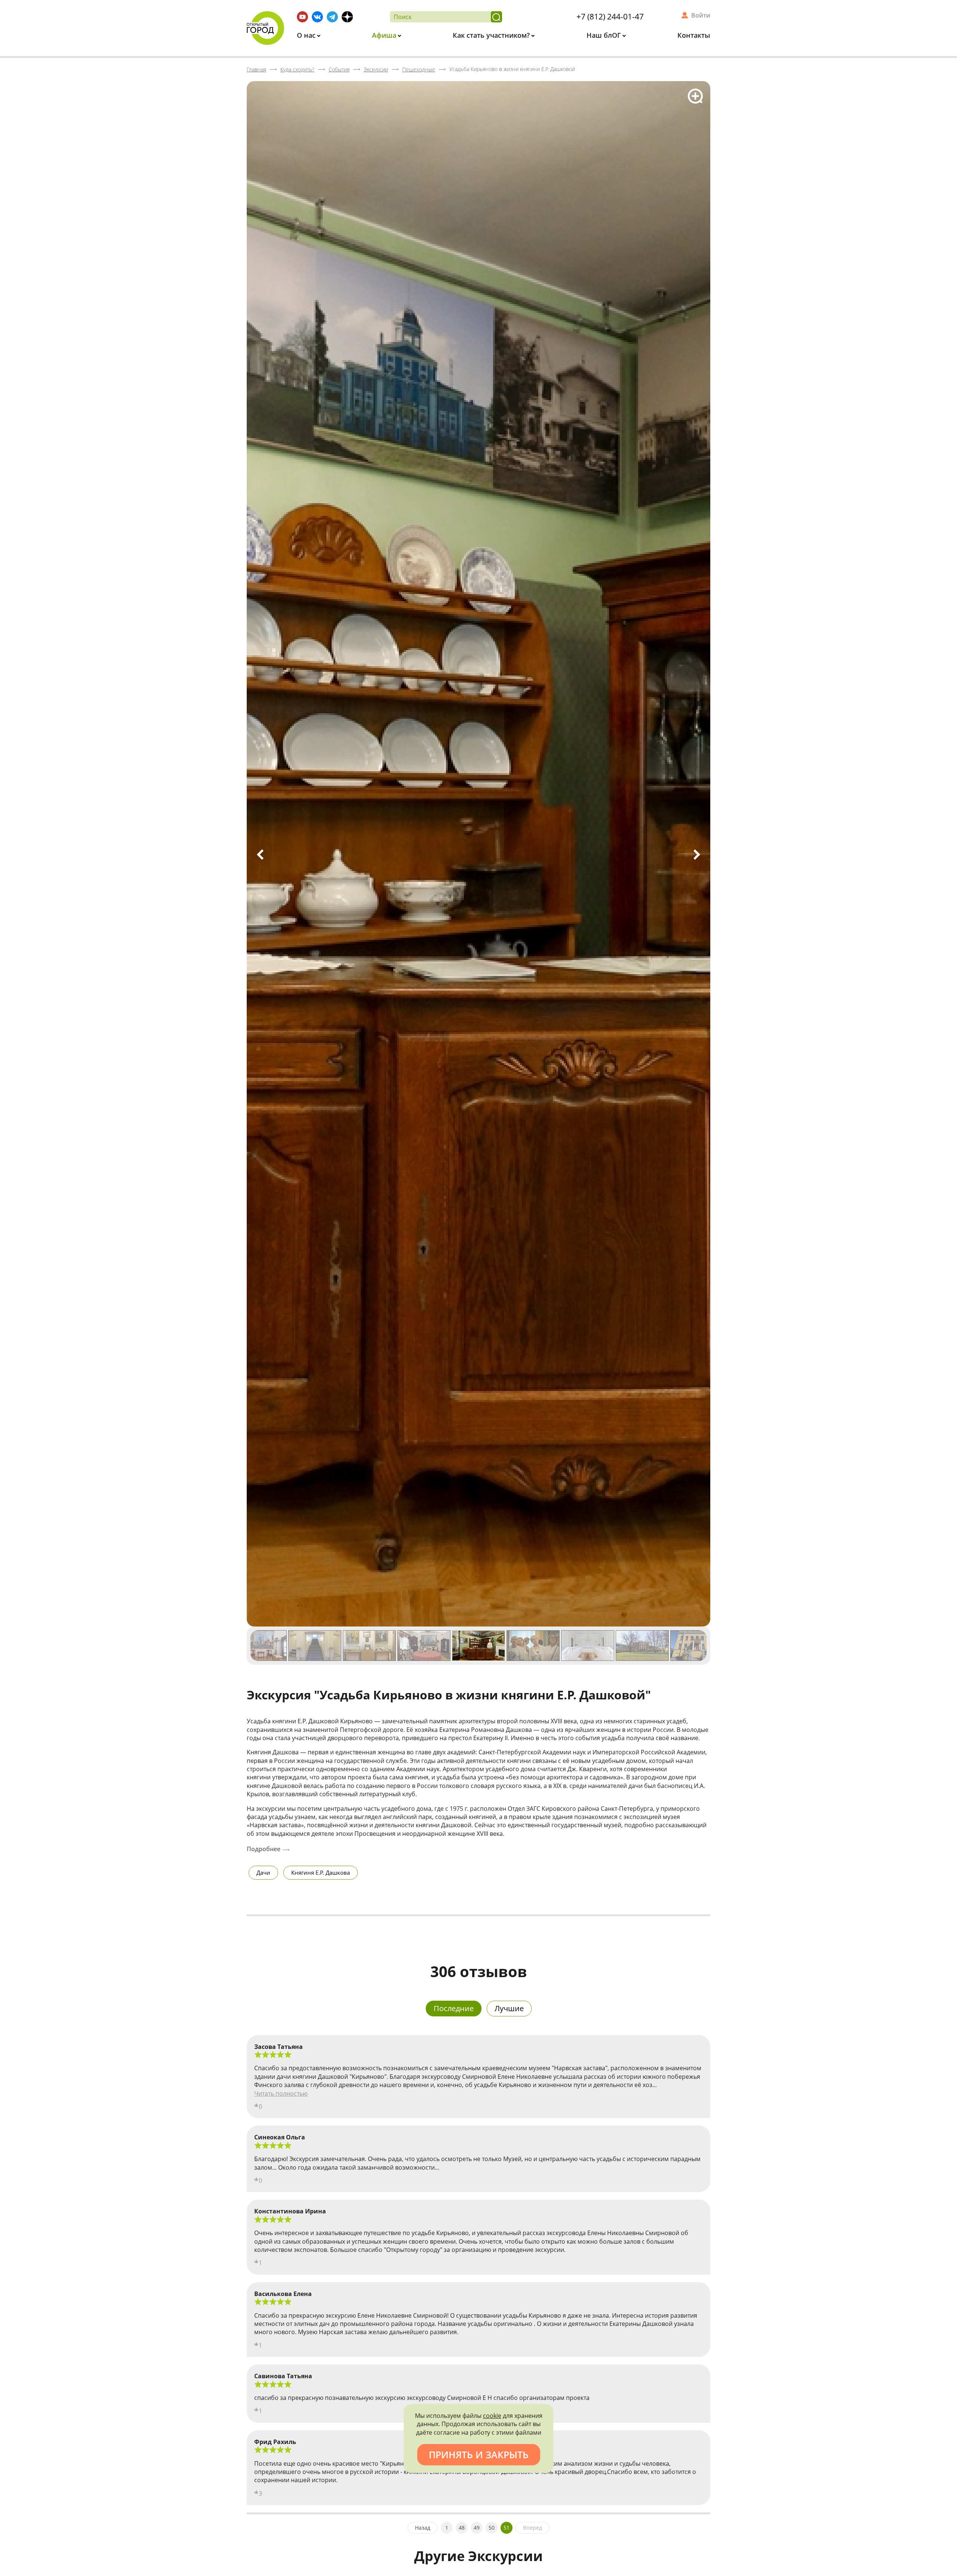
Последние (454, 2008)
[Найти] (496, 17)
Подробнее (264, 1849)
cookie (492, 2416)
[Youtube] (302, 17)
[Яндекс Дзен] (347, 17)
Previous (260, 855)
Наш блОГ (605, 35)
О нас (307, 35)
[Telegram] (332, 17)
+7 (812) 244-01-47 (610, 16)
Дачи (263, 1872)
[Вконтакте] (317, 17)
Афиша (385, 35)
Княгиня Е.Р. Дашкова (321, 1872)
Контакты (694, 35)
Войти (701, 15)
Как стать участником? (492, 35)
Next (697, 855)
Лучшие (509, 2008)
